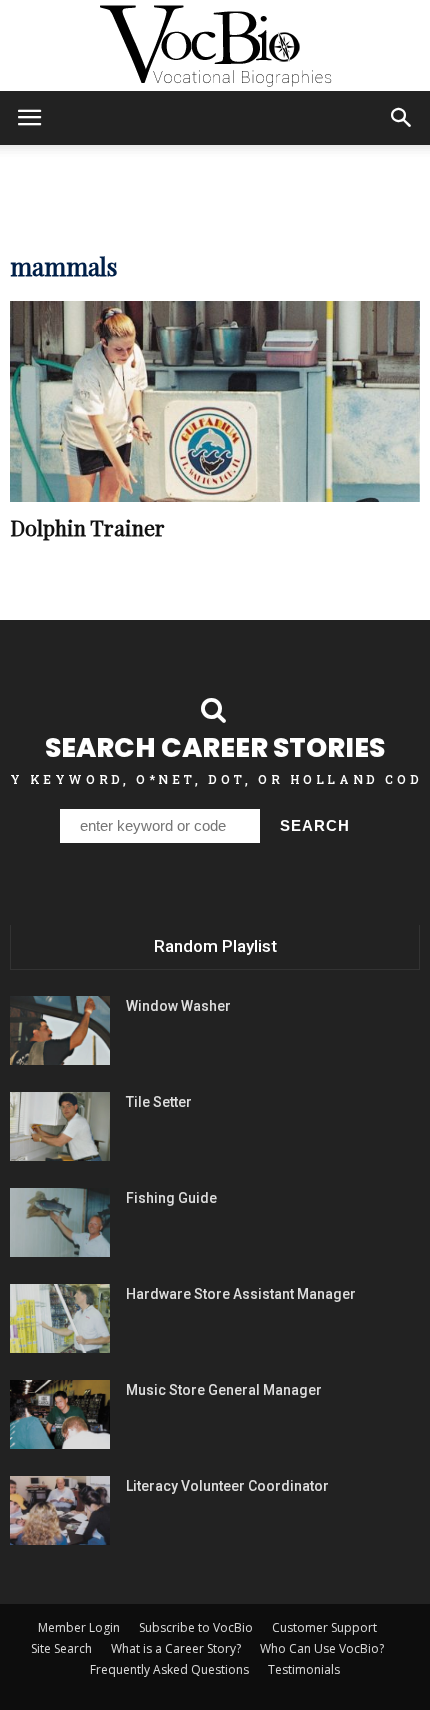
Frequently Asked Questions (169, 1669)
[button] (402, 118)
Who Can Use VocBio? (322, 1648)
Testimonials (304, 1669)
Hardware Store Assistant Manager (241, 1294)
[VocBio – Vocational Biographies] (215, 46)
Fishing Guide (171, 1198)
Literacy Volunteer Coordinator (227, 1486)
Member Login (79, 1627)
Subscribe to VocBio (196, 1627)
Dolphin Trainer (87, 527)
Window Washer (178, 1006)
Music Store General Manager (224, 1390)
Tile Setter (159, 1102)
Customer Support (324, 1627)
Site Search (61, 1648)
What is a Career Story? (176, 1648)
